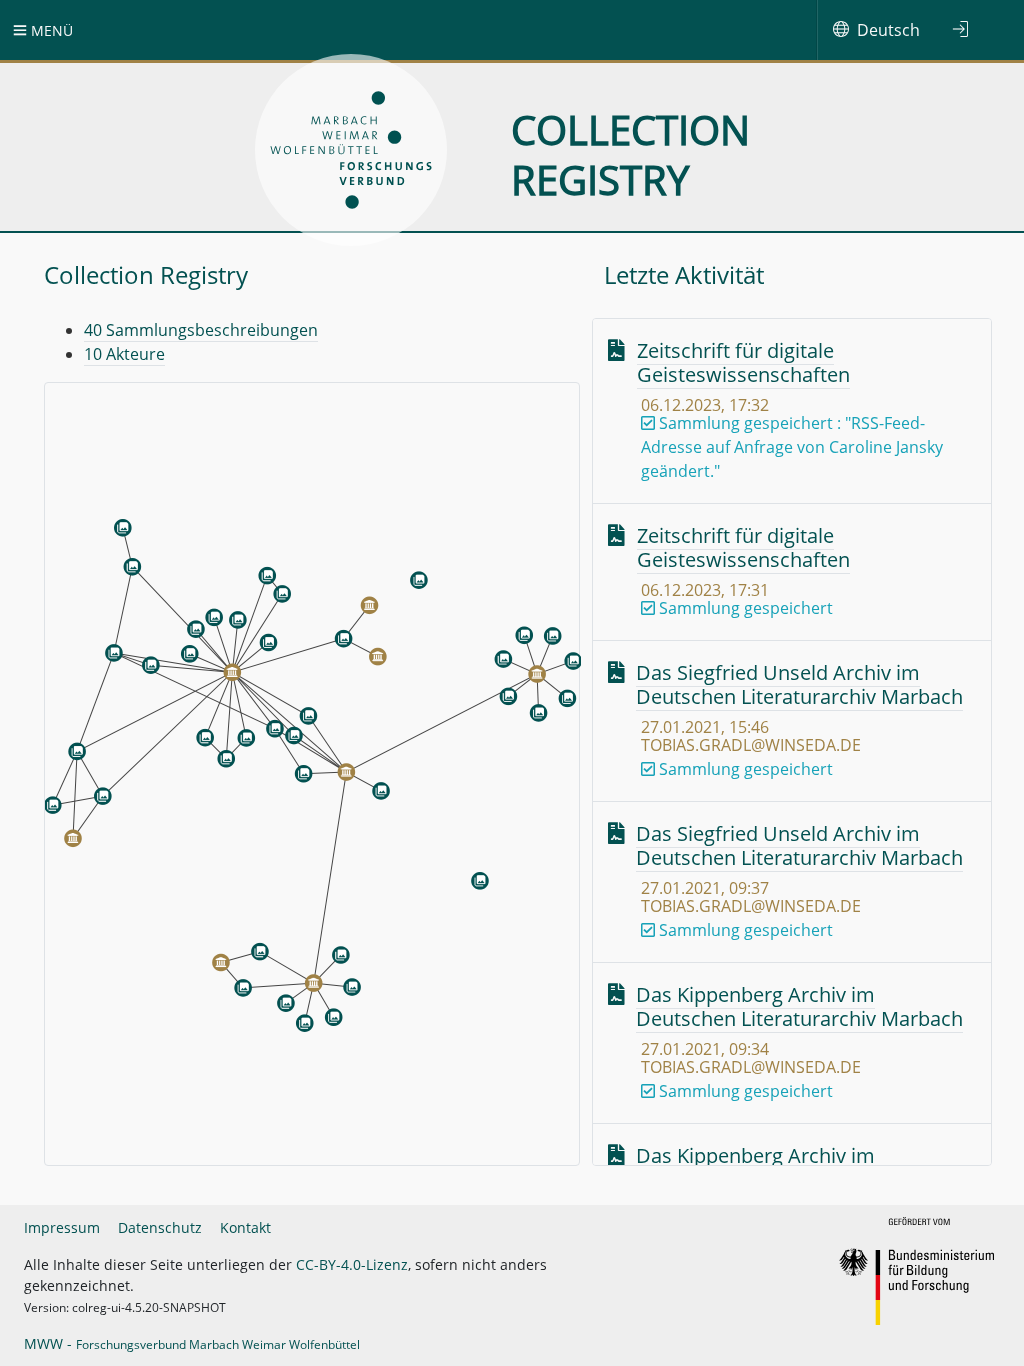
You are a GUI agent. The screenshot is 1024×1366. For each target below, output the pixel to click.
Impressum (62, 1227)
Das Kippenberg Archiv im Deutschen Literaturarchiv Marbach (799, 1006)
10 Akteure (124, 354)
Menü (50, 30)
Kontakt (245, 1227)
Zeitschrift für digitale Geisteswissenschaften (743, 362)
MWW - (192, 1343)
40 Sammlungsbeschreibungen (201, 330)
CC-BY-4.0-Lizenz (352, 1264)
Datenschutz (160, 1227)
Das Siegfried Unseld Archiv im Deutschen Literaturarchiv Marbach (799, 684)
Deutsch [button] (888, 30)
